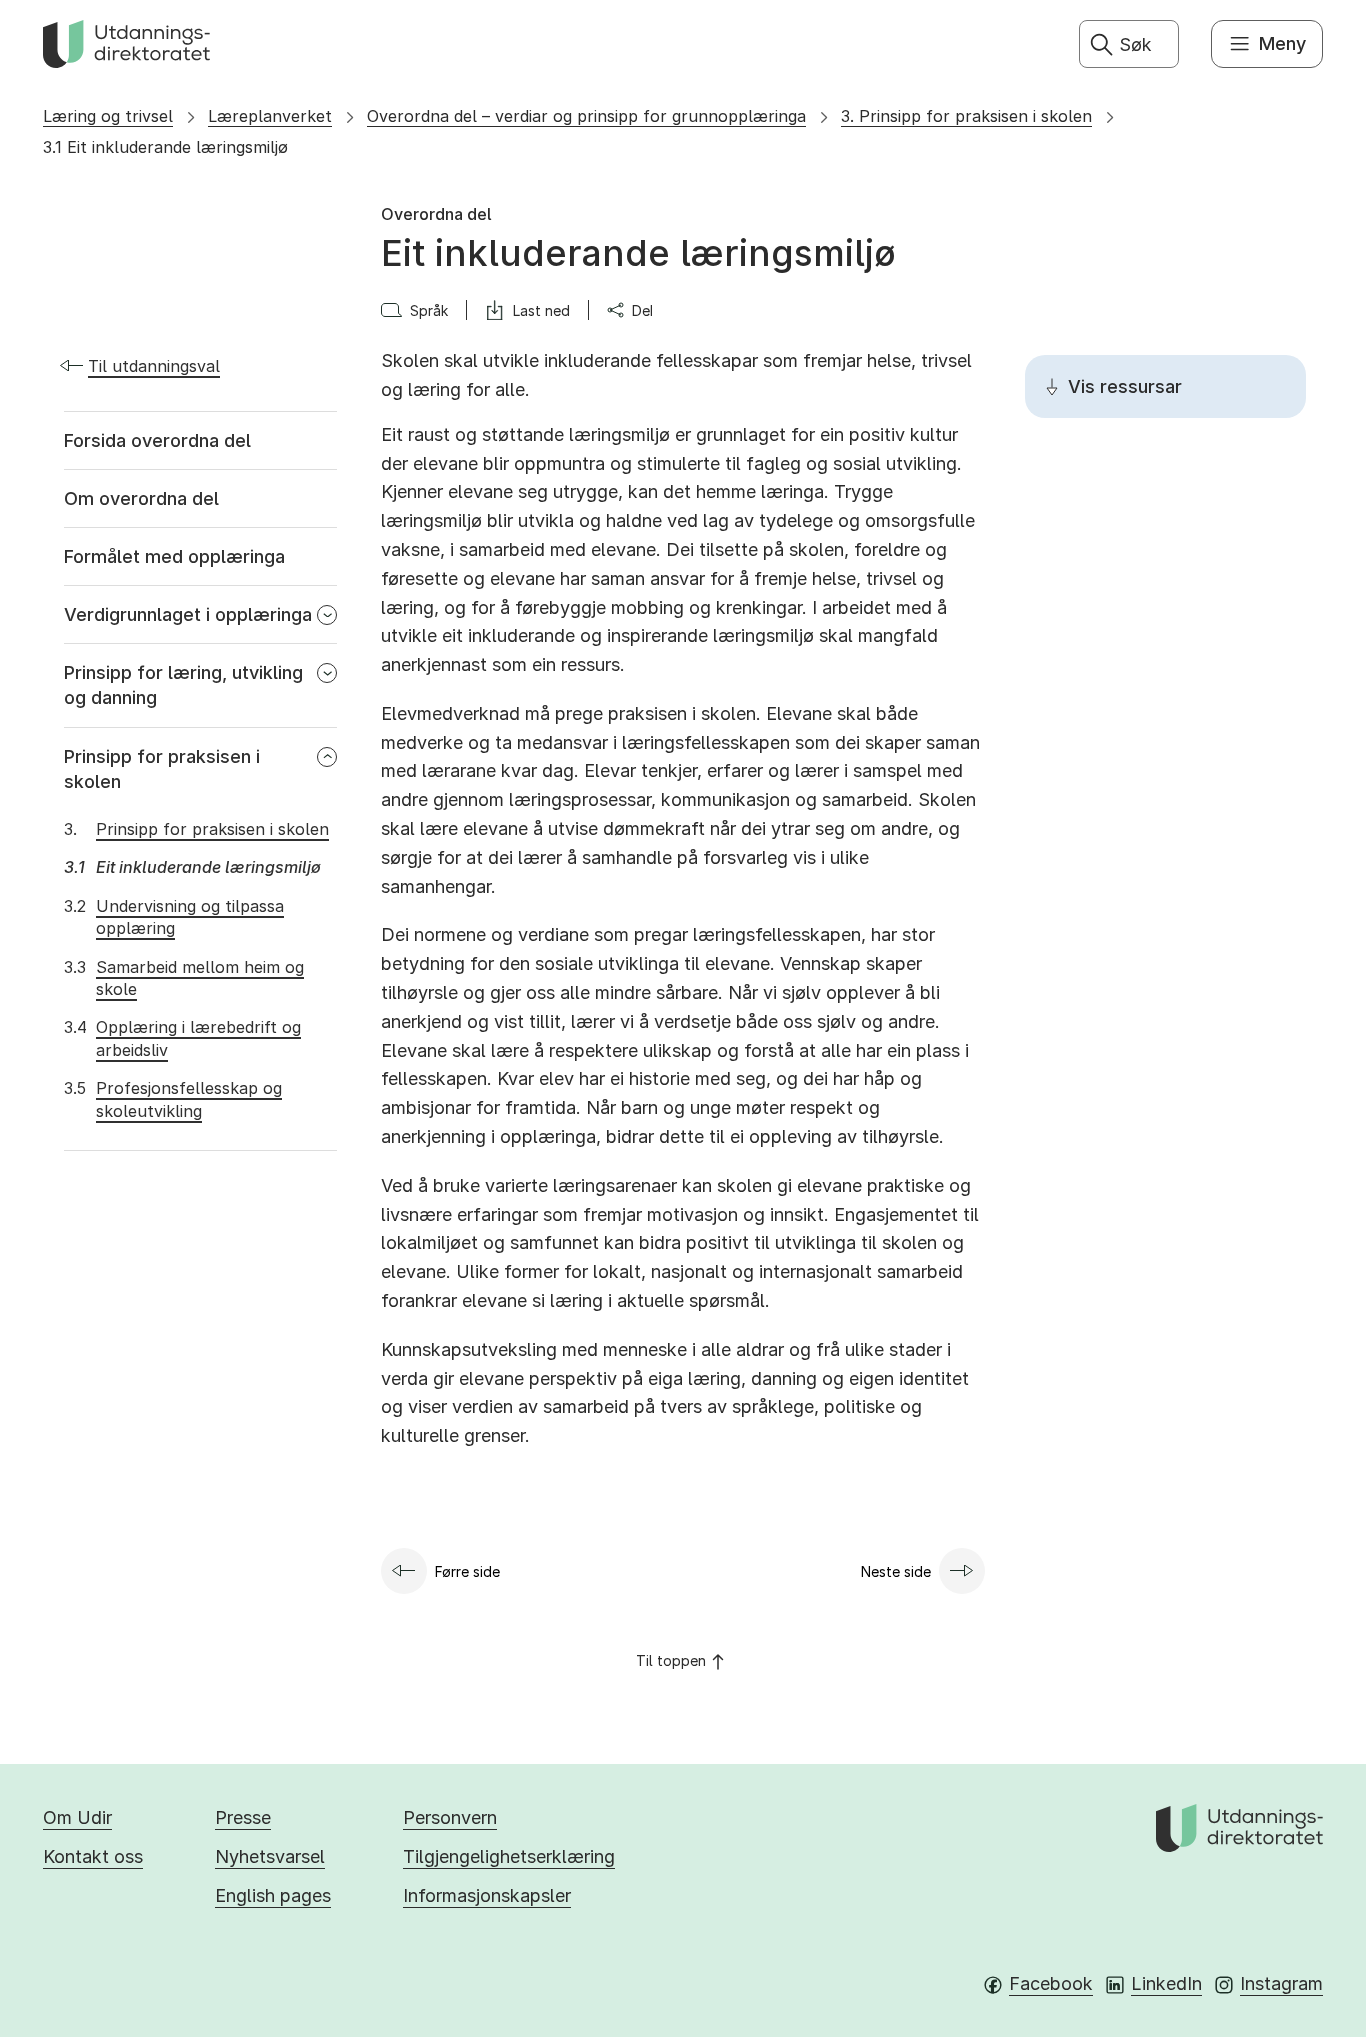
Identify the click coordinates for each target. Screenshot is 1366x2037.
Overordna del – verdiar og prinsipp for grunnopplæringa (586, 116)
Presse (243, 1817)
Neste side (896, 1571)
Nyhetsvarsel (270, 1856)
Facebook (1051, 1983)
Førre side (467, 1571)
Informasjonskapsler (487, 1895)
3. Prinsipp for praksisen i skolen (966, 116)
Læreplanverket (270, 116)
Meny (1282, 43)
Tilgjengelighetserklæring (509, 1856)
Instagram (1281, 1983)
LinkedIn (1166, 1983)
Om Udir (77, 1817)
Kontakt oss (93, 1856)
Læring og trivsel (108, 116)
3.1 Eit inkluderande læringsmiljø (165, 147)
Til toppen (671, 1660)
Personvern (450, 1817)
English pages (273, 1895)
